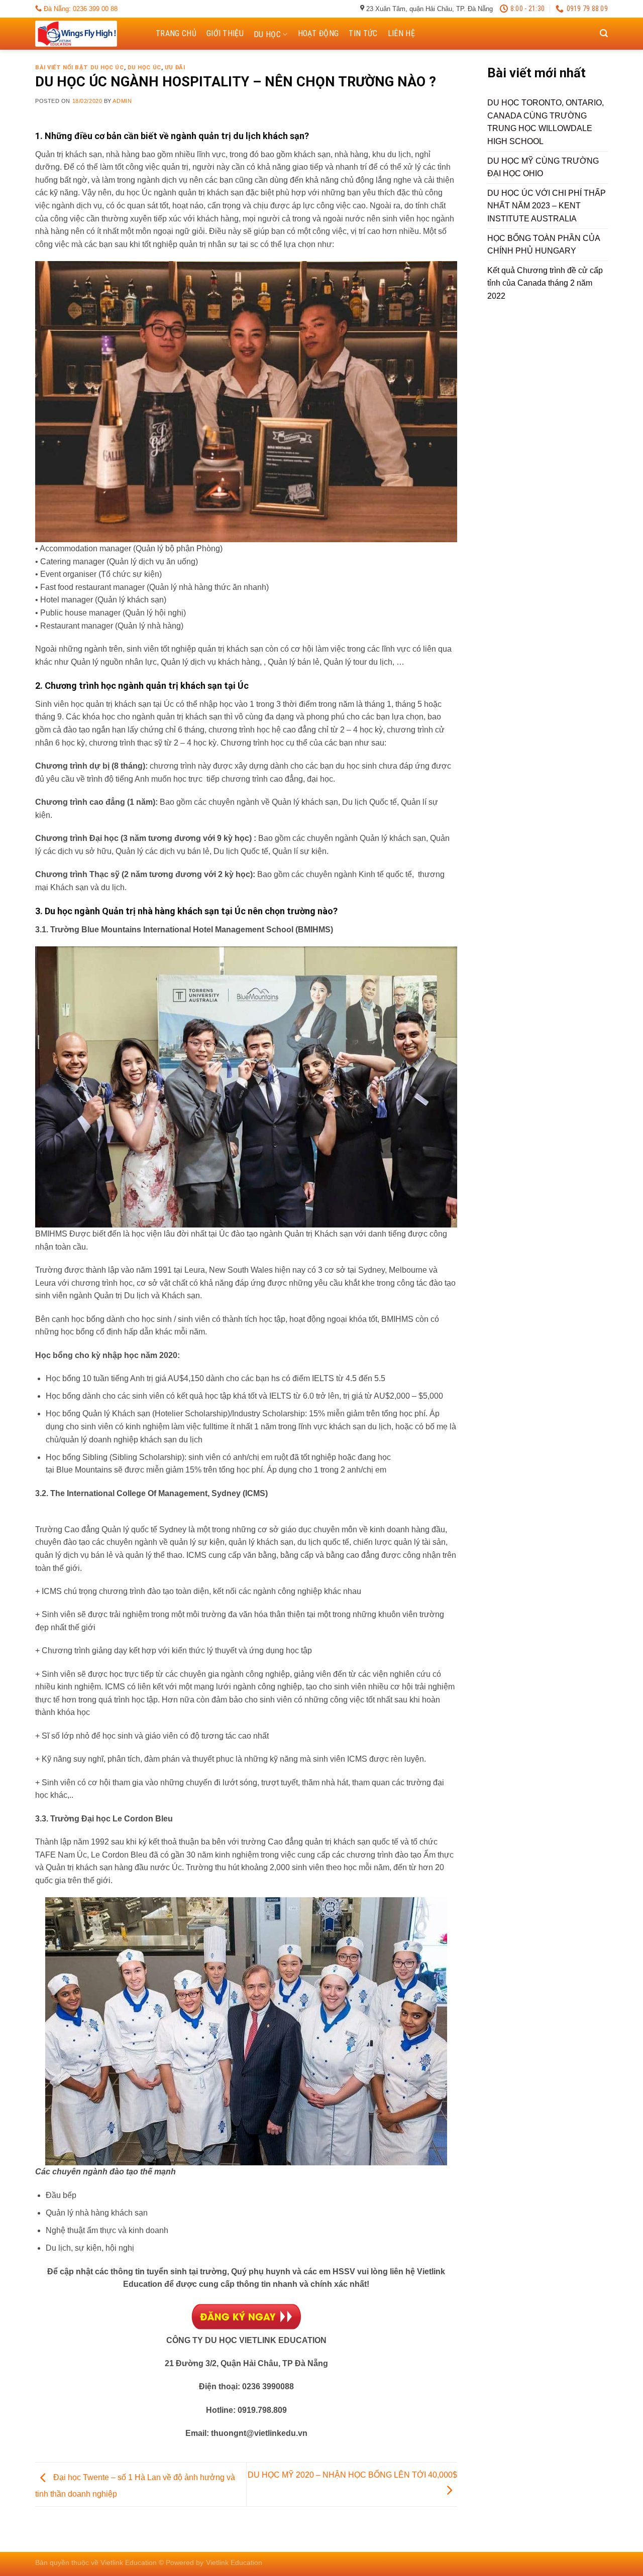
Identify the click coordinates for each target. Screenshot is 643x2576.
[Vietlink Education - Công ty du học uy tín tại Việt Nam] (85, 34)
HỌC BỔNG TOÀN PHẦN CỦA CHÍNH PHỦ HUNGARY (544, 245)
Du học (267, 34)
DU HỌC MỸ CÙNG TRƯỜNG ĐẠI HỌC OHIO (543, 167)
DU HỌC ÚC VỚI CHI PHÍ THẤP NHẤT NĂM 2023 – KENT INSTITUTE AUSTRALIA (547, 206)
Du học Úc (144, 68)
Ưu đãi (175, 68)
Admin (122, 101)
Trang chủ (176, 33)
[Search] (604, 33)
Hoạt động (318, 33)
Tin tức (363, 33)
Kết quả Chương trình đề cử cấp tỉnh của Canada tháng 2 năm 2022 (545, 283)
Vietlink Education (234, 2562)
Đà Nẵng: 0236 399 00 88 (80, 9)
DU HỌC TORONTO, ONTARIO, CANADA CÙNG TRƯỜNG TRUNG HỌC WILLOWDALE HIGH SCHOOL (546, 122)
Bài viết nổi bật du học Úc (80, 68)
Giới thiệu (225, 33)
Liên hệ (401, 33)
